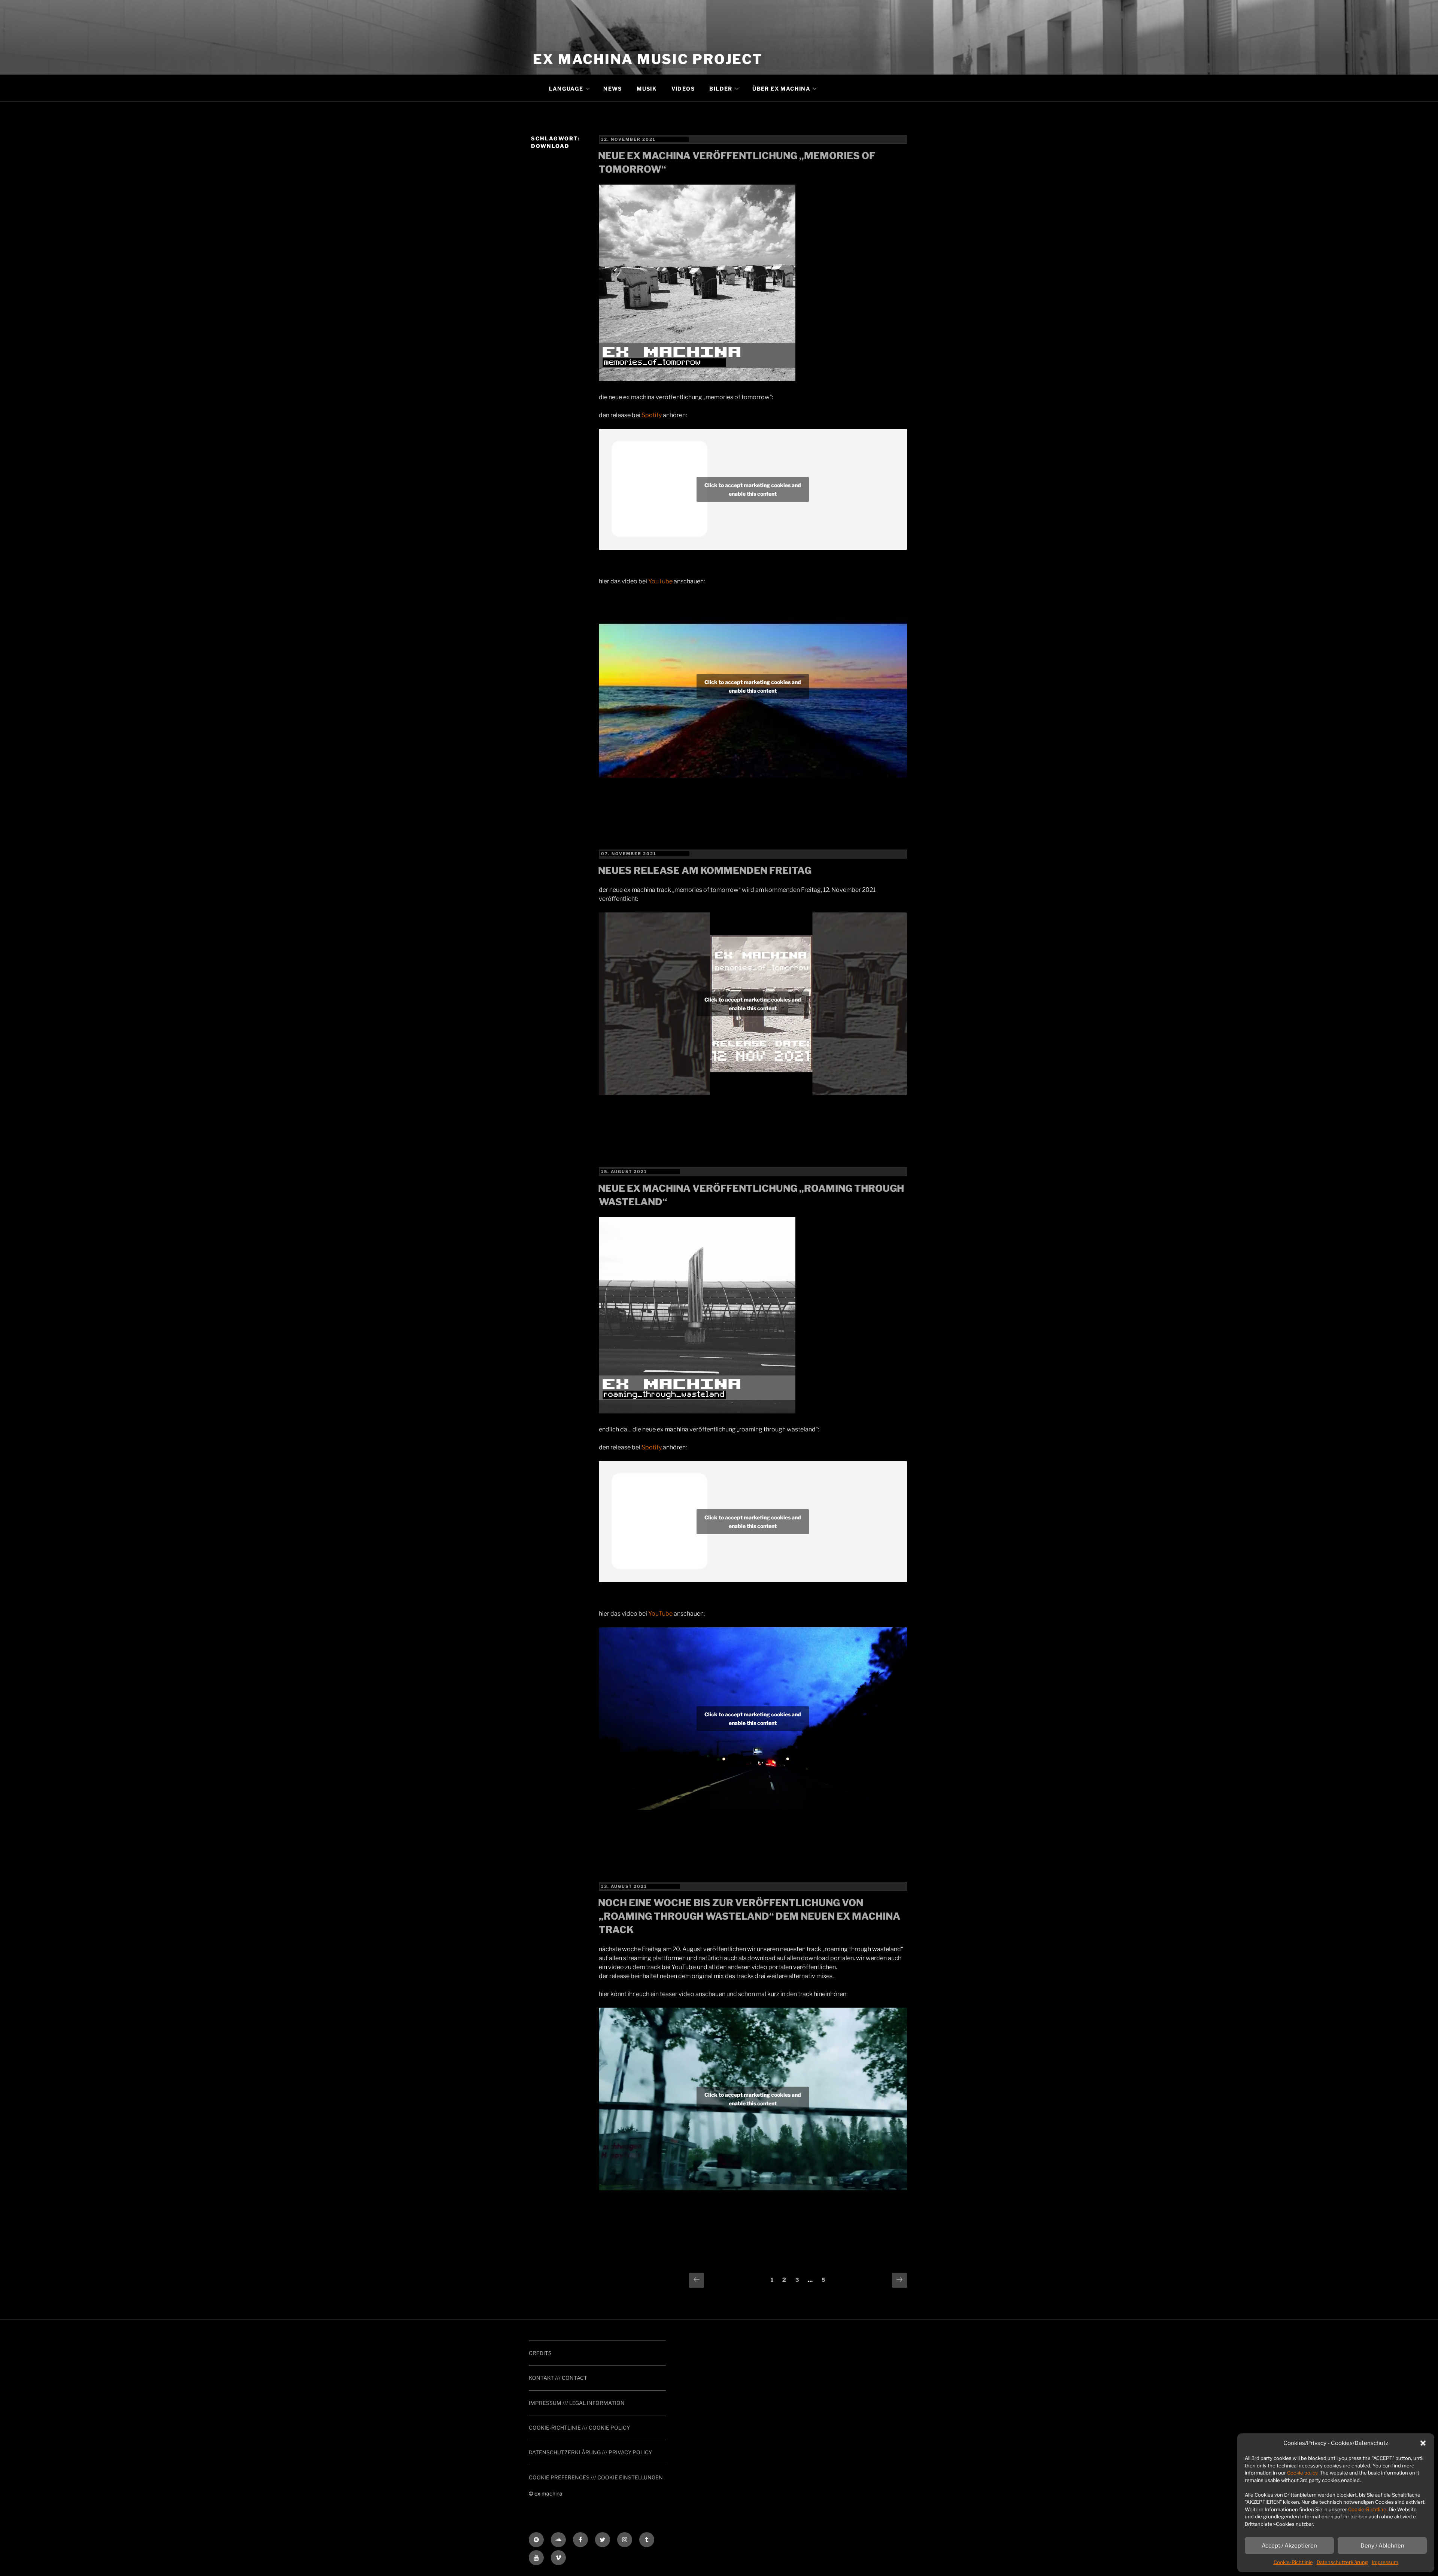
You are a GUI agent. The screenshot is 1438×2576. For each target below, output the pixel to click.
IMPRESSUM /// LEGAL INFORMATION (577, 2403)
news (613, 89)
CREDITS (540, 2353)
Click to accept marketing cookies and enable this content (753, 489)
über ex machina (781, 89)
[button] (1423, 2443)
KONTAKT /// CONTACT (558, 2378)
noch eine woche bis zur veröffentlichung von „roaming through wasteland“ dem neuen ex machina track (749, 1916)
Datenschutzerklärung (1342, 2562)
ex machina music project (648, 59)
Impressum (1385, 2562)
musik (647, 89)
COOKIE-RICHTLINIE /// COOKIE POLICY (579, 2428)
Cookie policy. (1303, 2473)
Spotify (652, 415)
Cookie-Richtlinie (1293, 2562)
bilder (721, 89)
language (566, 89)
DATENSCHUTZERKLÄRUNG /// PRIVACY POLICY (590, 2452)
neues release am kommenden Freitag (705, 870)
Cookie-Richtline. (1368, 2509)
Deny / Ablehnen (1382, 2546)
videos (683, 89)
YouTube (660, 581)
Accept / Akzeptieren (1289, 2546)
